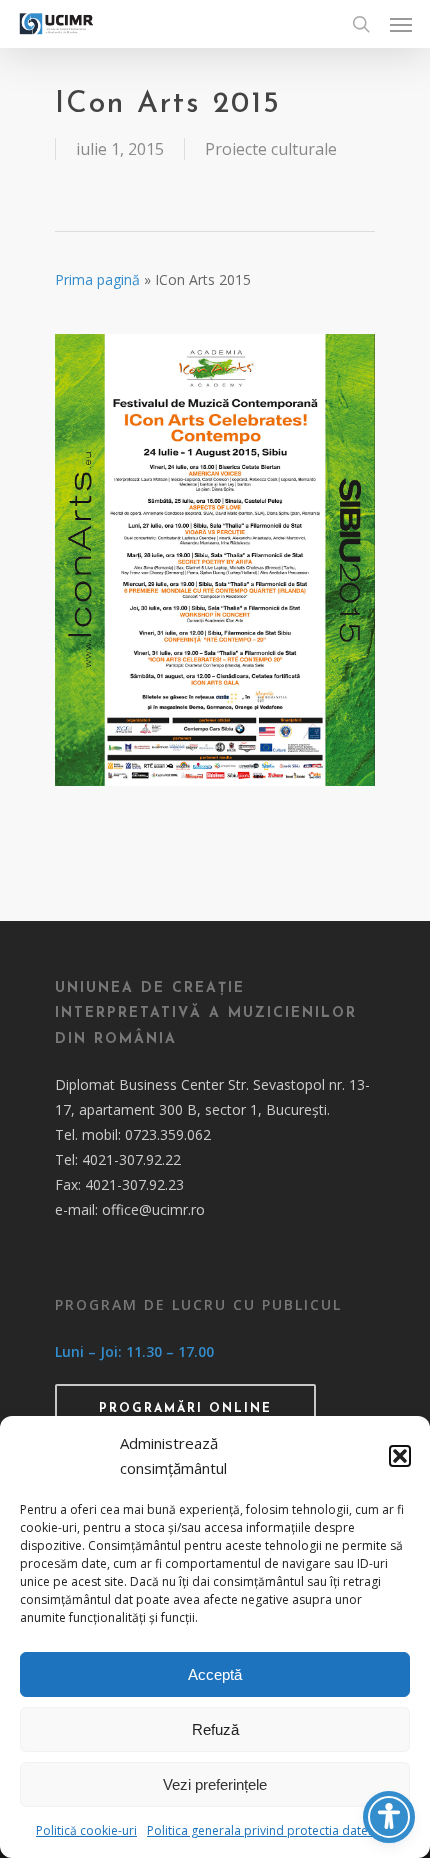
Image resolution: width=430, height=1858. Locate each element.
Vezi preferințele (215, 1784)
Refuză (215, 1729)
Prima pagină (97, 279)
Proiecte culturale (271, 149)
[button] (400, 1456)
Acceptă (215, 1674)
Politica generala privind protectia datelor (265, 1830)
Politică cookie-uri (86, 1830)
